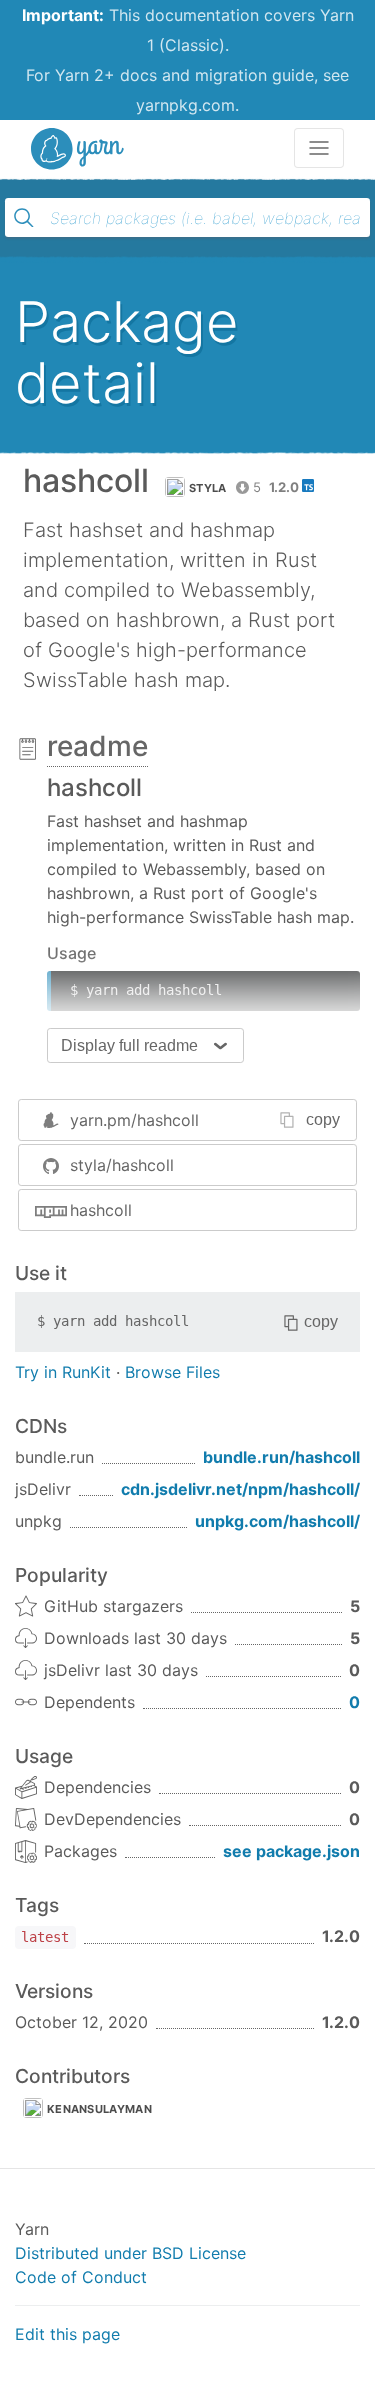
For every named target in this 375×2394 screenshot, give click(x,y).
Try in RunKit (63, 1372)
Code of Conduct (81, 2277)
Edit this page (67, 2334)
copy (323, 1119)
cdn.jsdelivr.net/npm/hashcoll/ (240, 1489)
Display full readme (129, 1045)
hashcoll (101, 1210)
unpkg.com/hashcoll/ (277, 1521)
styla (208, 488)
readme (97, 746)
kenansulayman (99, 2109)
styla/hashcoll (122, 1165)
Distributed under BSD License (130, 2253)
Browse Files (172, 1372)
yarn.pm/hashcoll (134, 1120)
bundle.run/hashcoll (281, 1457)
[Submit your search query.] (24, 218)
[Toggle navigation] (319, 148)
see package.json (291, 1851)
